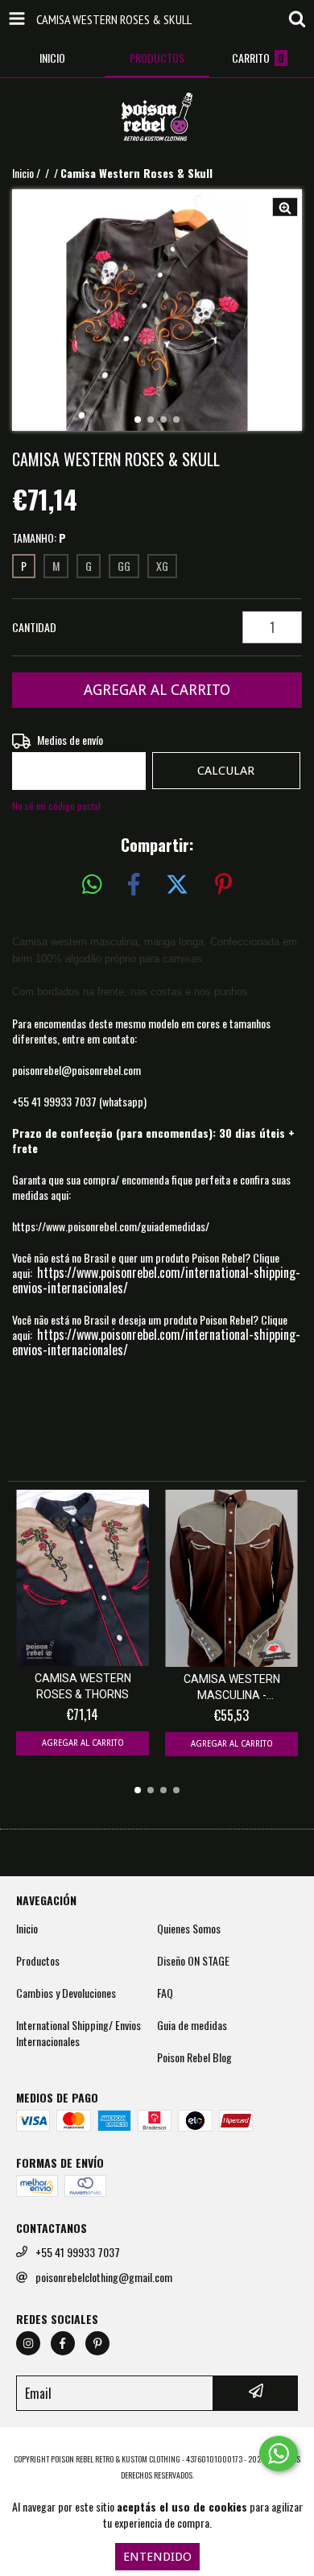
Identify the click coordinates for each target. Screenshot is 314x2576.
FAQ (165, 1993)
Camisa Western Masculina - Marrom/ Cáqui (232, 1688)
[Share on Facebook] (134, 885)
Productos (38, 1961)
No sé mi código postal (56, 806)
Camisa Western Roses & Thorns (83, 1686)
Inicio (23, 173)
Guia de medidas (192, 2025)
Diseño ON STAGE (193, 1961)
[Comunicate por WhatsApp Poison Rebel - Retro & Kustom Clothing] (279, 2454)
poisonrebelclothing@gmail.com (104, 2277)
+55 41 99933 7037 (78, 2252)
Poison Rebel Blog (194, 2057)
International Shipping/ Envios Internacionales (78, 2033)
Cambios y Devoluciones (66, 1993)
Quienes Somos (189, 1929)
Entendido (157, 2557)
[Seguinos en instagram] (28, 2343)
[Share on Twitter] (177, 885)
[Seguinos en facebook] (63, 2343)
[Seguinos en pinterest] (97, 2343)
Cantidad (34, 627)
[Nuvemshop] (157, 2443)
